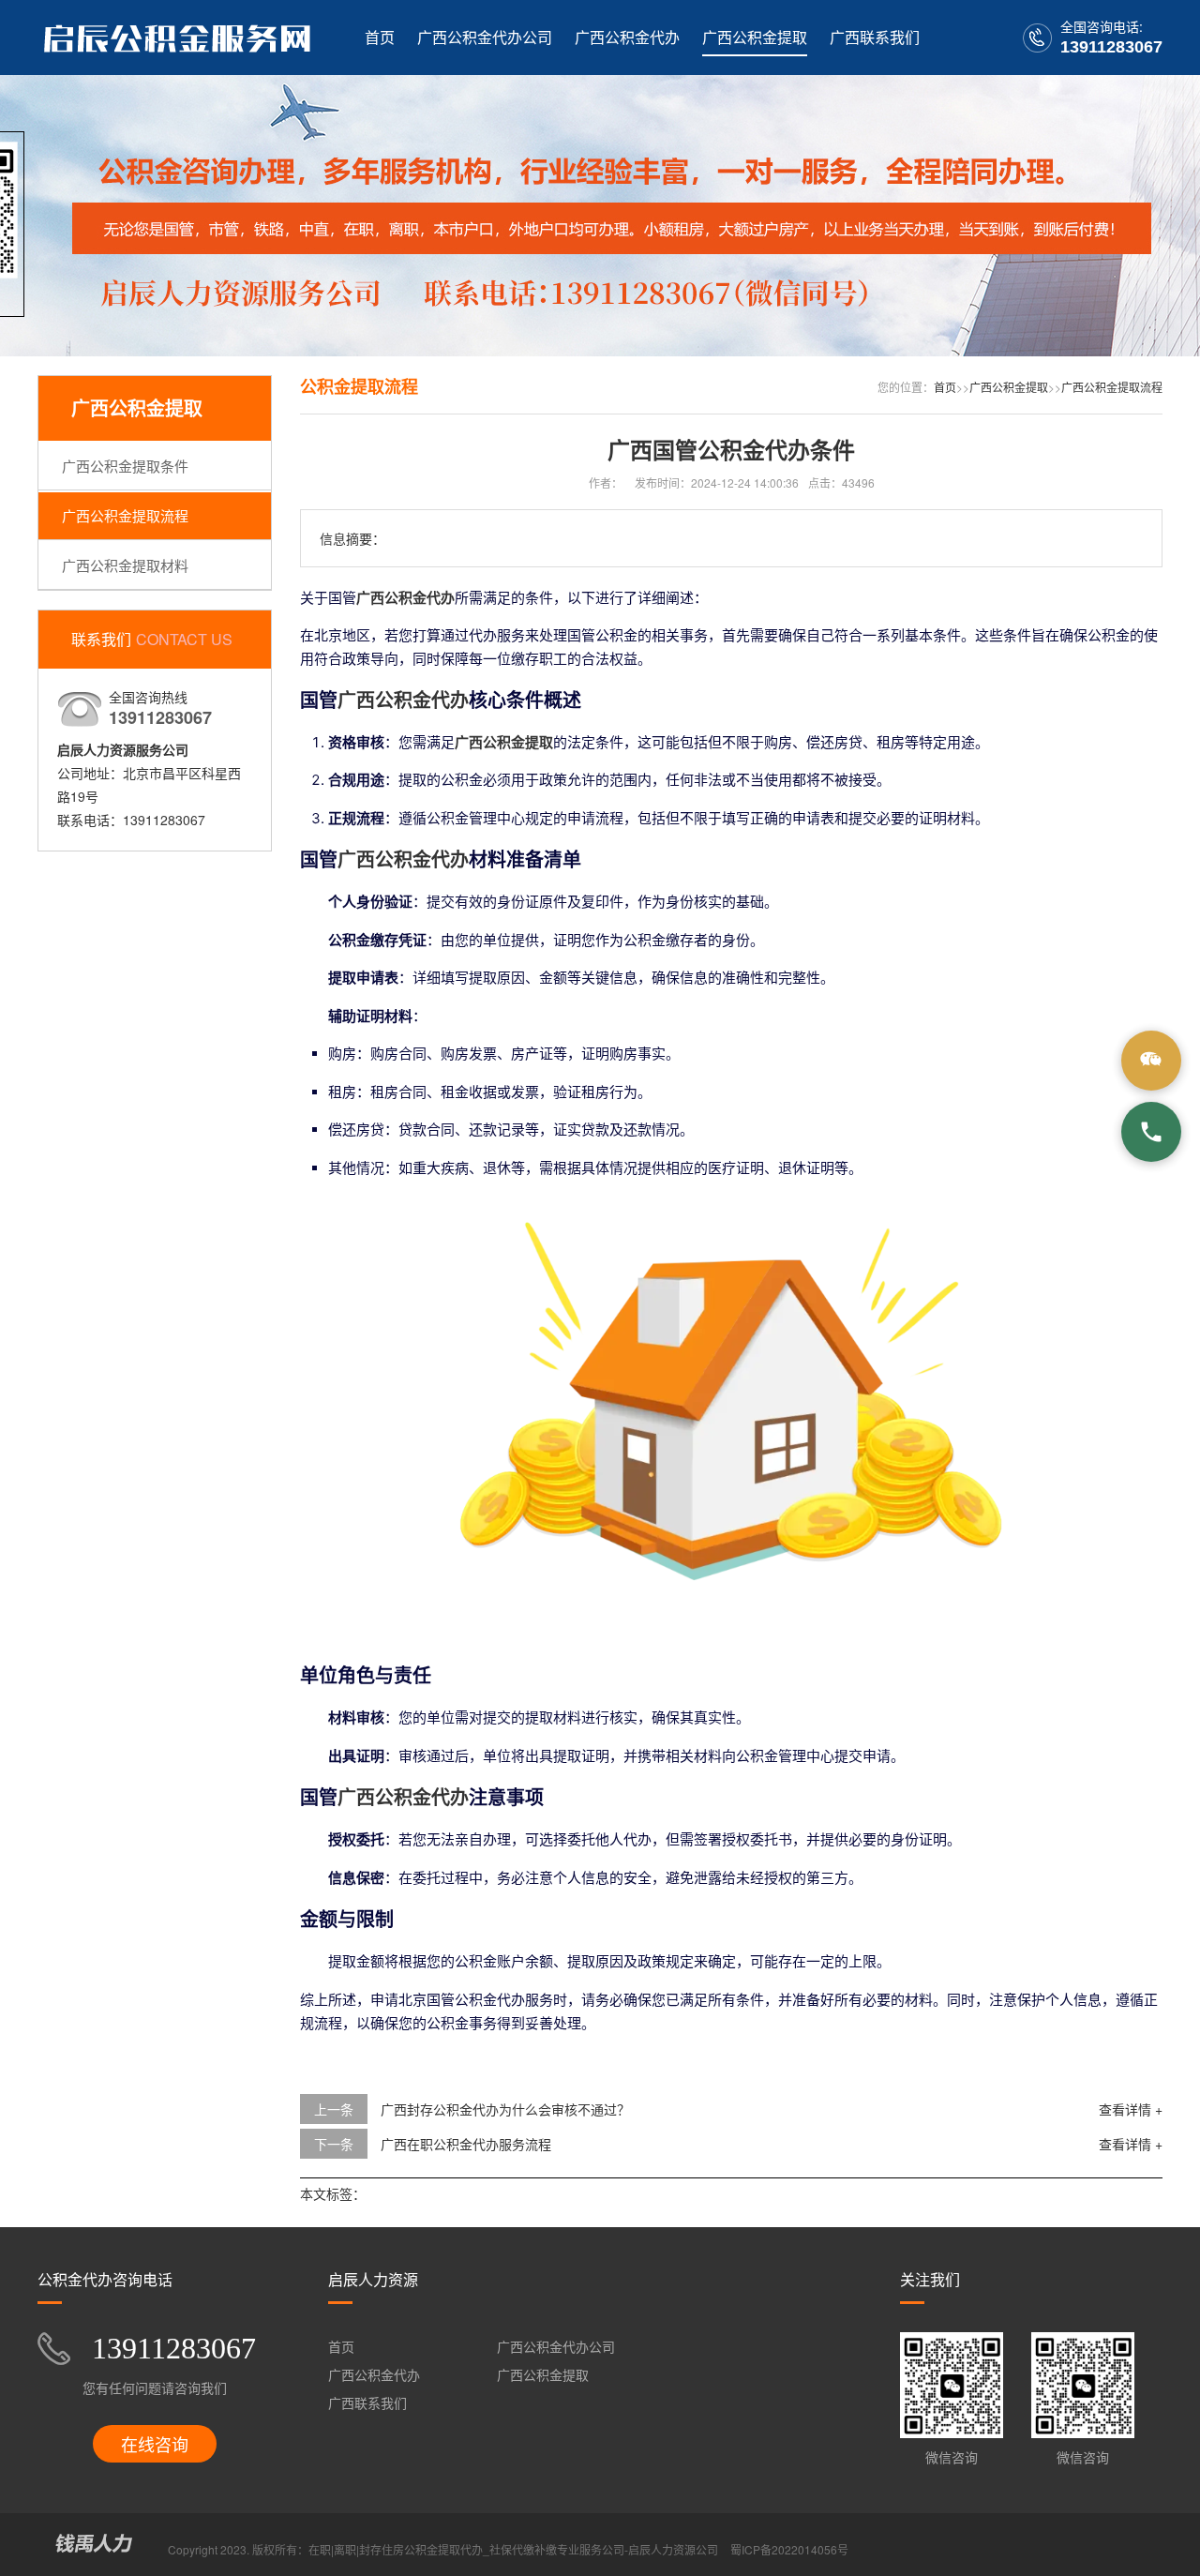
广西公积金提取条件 (125, 466)
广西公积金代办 (627, 37)
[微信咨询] (1151, 1061)
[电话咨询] (1151, 1132)
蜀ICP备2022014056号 (789, 2549)
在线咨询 (155, 2444)
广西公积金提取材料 (125, 565)
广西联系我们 (875, 37)
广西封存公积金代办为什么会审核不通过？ (505, 2109)
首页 (380, 37)
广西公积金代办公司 (485, 37)
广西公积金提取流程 (125, 515)
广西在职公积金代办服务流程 (466, 2144)
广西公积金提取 (755, 37)
